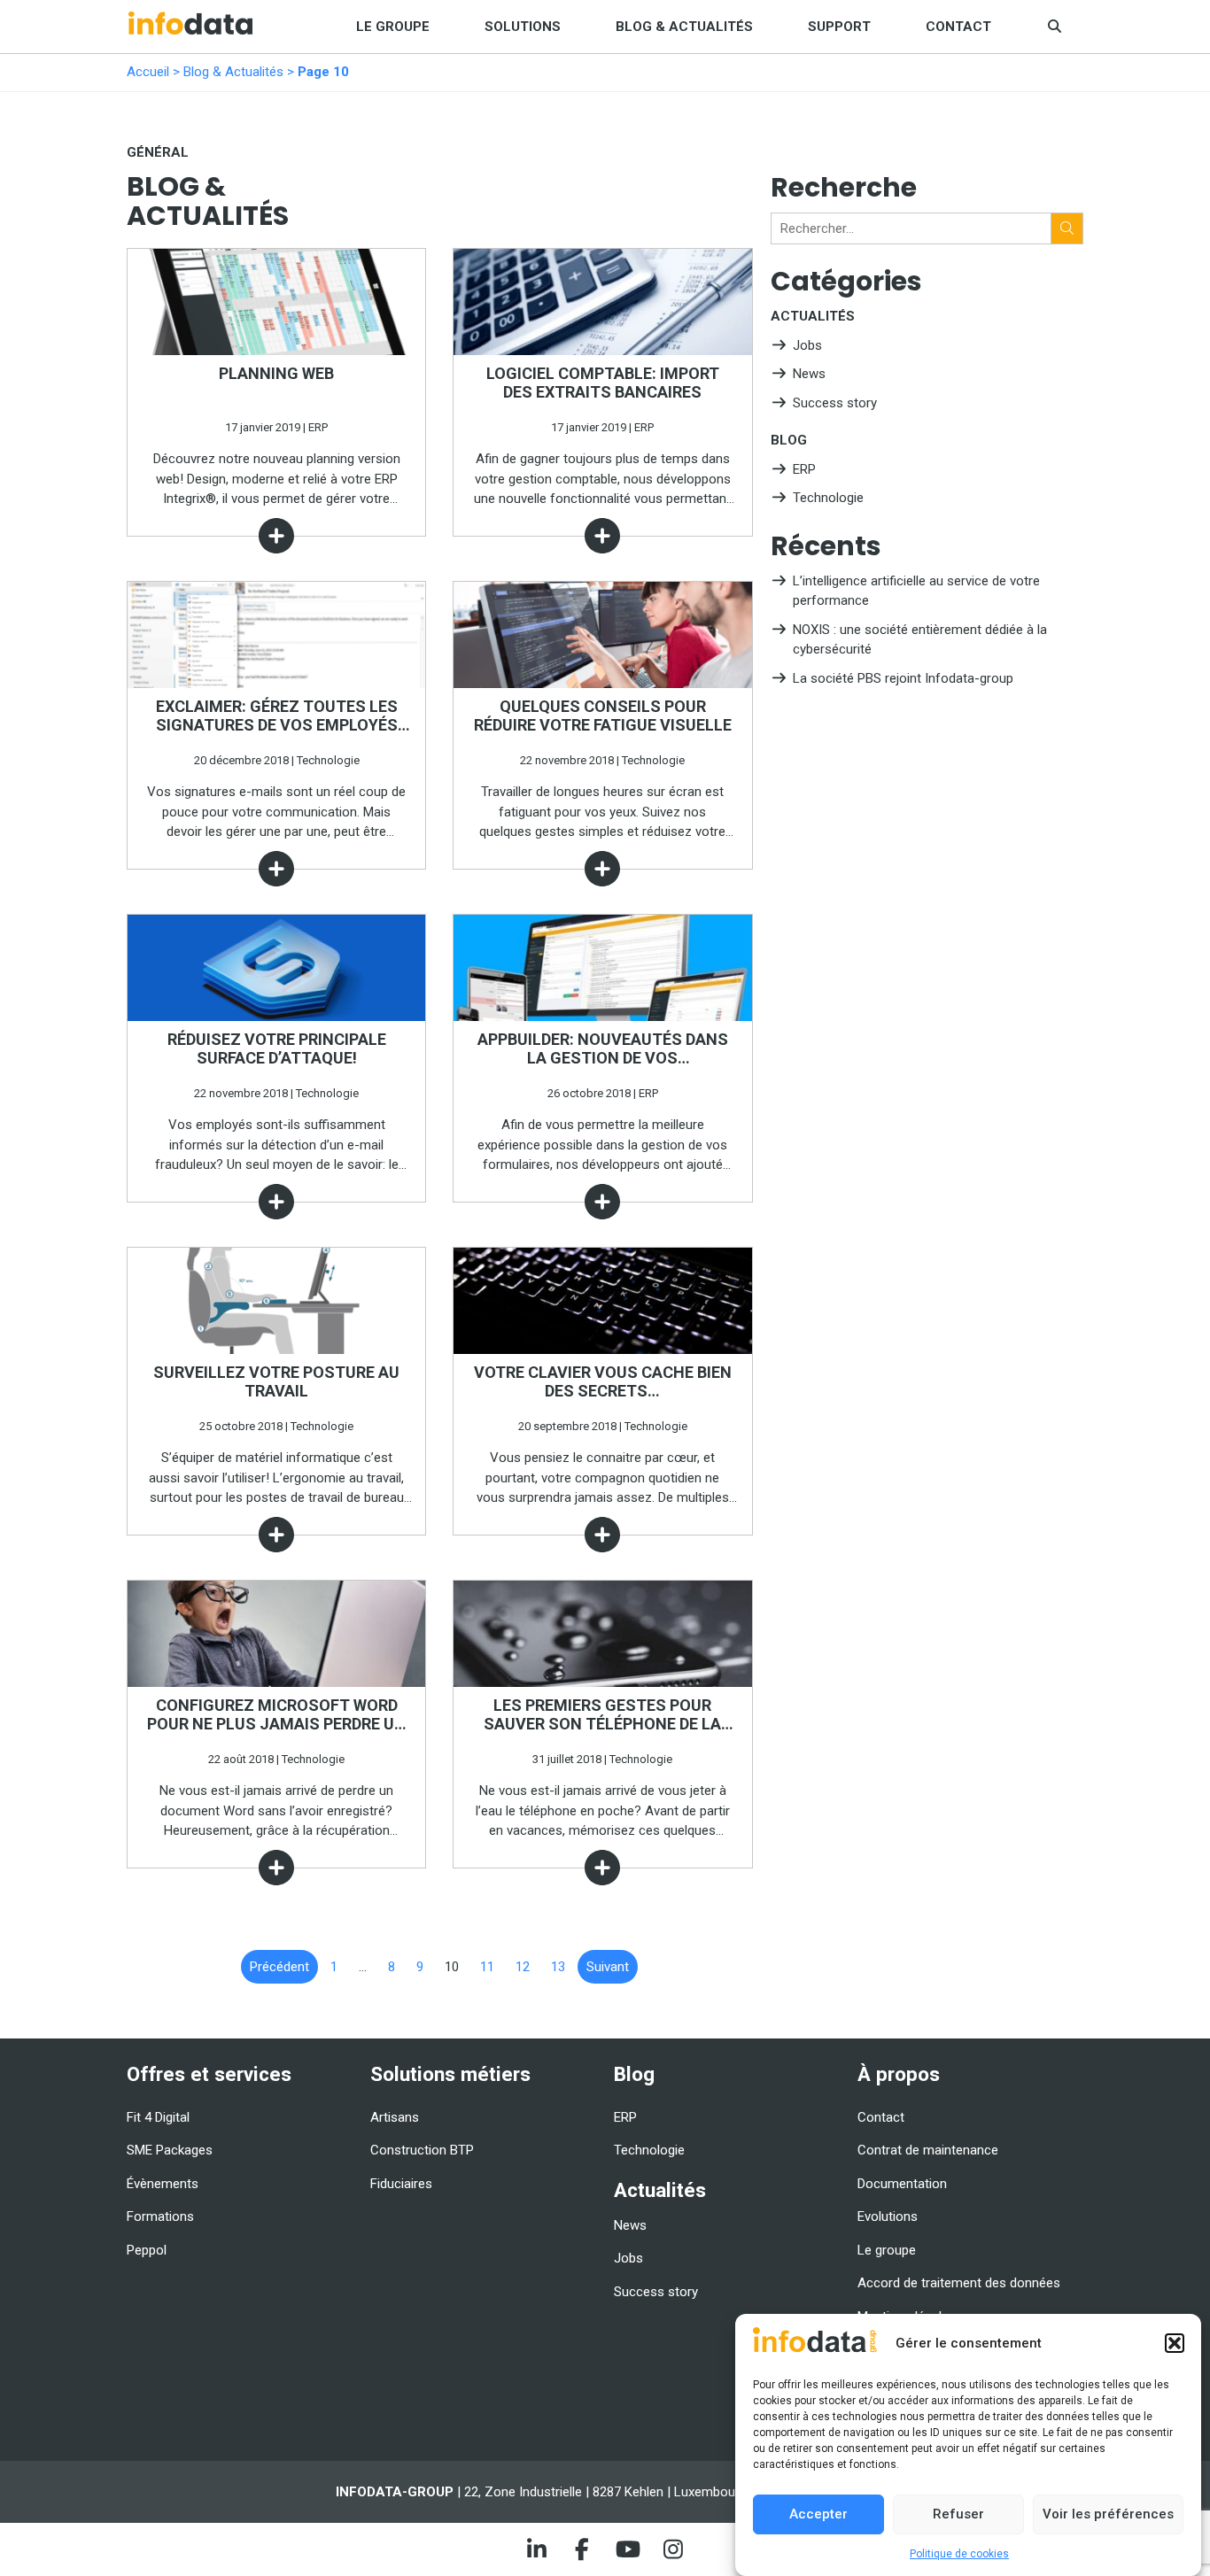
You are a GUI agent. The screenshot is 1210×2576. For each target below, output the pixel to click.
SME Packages (170, 2150)
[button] (1175, 2343)
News (809, 374)
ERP (804, 469)
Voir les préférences (1108, 2514)
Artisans (395, 2117)
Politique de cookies (959, 2554)
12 (523, 1967)
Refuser (958, 2514)
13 (558, 1967)
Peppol (147, 2250)
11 (487, 1967)
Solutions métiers (450, 2074)
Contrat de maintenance (928, 2150)
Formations (160, 2216)
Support (839, 27)
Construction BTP (422, 2150)
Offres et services (209, 2074)
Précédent (279, 1967)
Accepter (818, 2514)
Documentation (902, 2184)
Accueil (148, 72)
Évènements (163, 2184)
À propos (899, 2074)
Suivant (608, 1967)
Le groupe (393, 27)
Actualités (813, 316)
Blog (789, 440)
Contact (958, 27)
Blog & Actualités (684, 27)
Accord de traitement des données (959, 2283)
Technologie (828, 498)
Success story (835, 403)
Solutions (523, 27)
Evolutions (888, 2216)
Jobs (807, 345)
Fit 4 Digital (158, 2117)
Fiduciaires (401, 2184)
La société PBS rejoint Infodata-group (903, 678)
